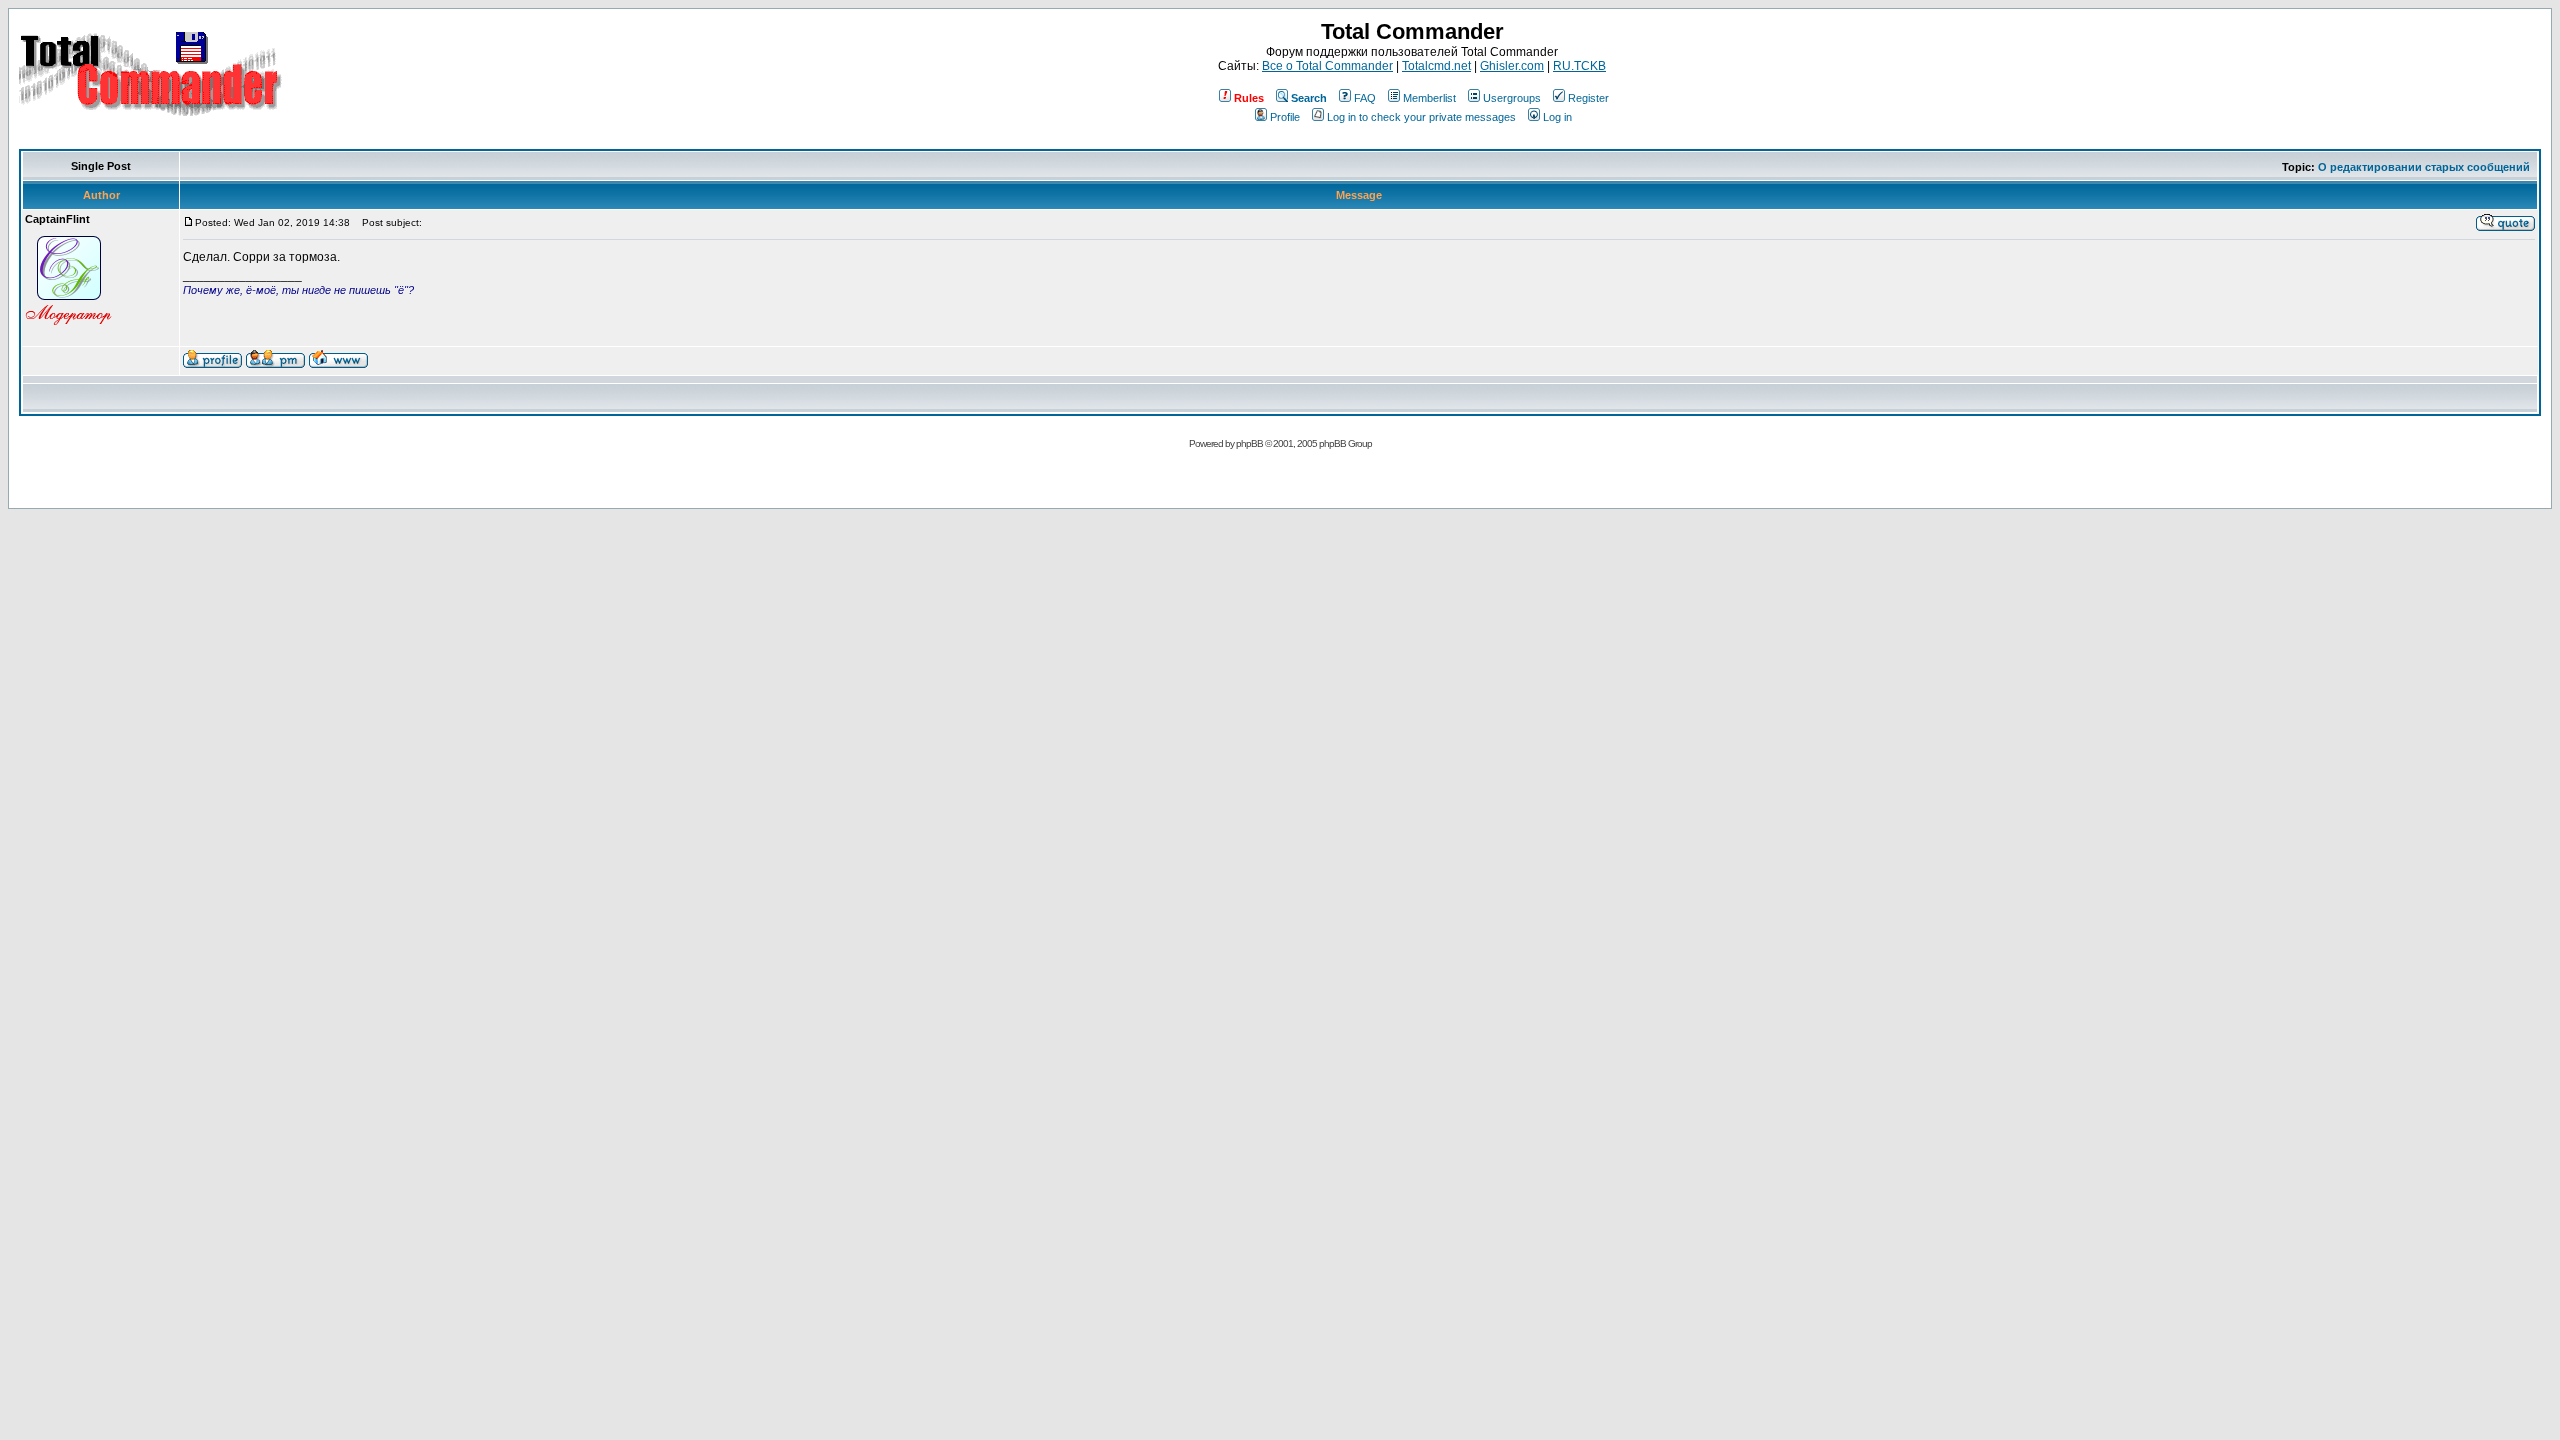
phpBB (1249, 443)
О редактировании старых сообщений (2424, 167)
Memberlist (1429, 98)
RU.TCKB (1579, 66)
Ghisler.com (1512, 66)
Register (1588, 98)
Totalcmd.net (1436, 66)
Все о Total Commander (1327, 66)
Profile (1285, 117)
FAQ (1365, 98)
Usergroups (1512, 98)
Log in (1557, 117)
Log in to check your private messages (1421, 117)
